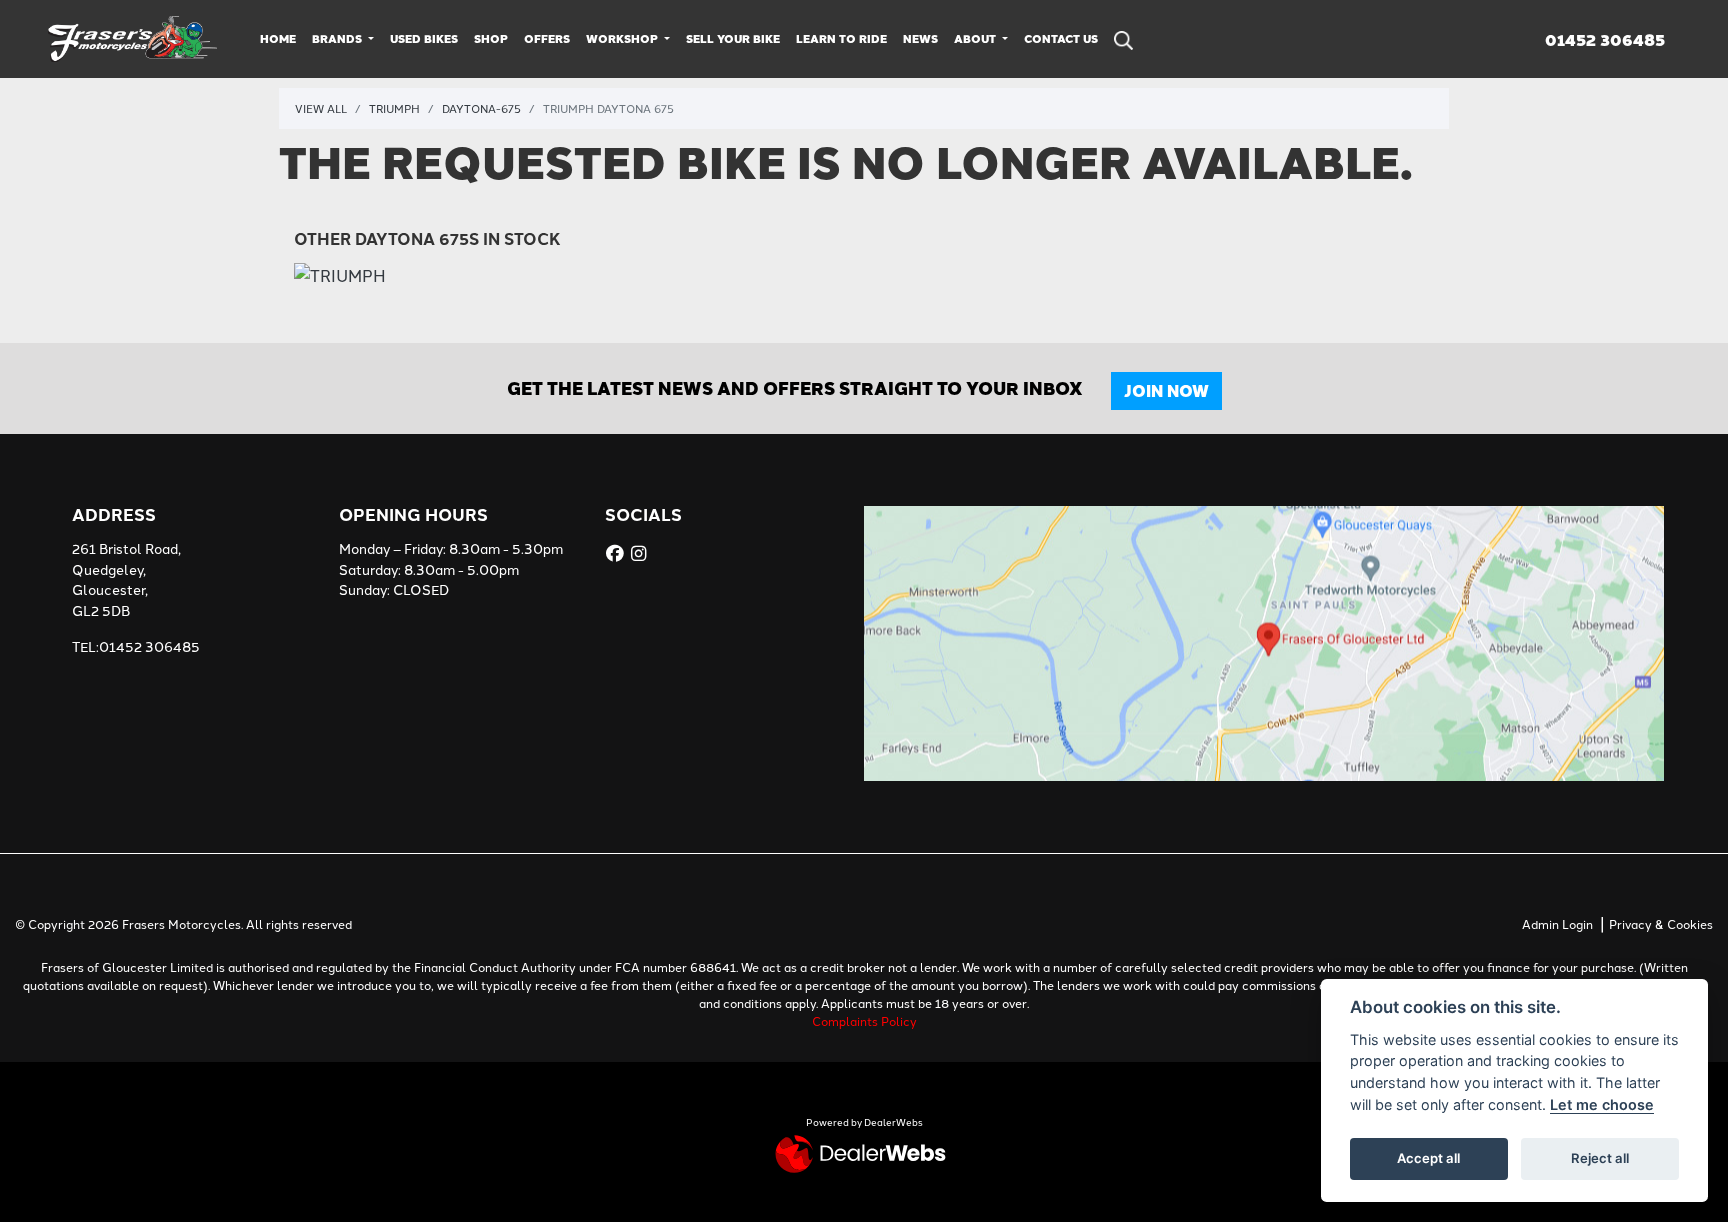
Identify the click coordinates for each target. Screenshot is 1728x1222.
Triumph (394, 108)
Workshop (623, 38)
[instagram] (641, 553)
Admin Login (1557, 923)
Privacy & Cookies (1661, 923)
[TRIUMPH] (340, 276)
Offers (547, 38)
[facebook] (617, 553)
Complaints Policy (864, 1020)
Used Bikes (424, 38)
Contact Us (1061, 38)
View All (321, 108)
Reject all (1600, 1158)
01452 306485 (1605, 40)
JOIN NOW (1166, 390)
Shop (491, 38)
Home (278, 38)
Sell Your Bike (733, 38)
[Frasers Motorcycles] (134, 36)
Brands (338, 38)
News (920, 38)
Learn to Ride (841, 38)
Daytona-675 (481, 108)
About (976, 38)
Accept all (1428, 1158)
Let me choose (1602, 1104)
